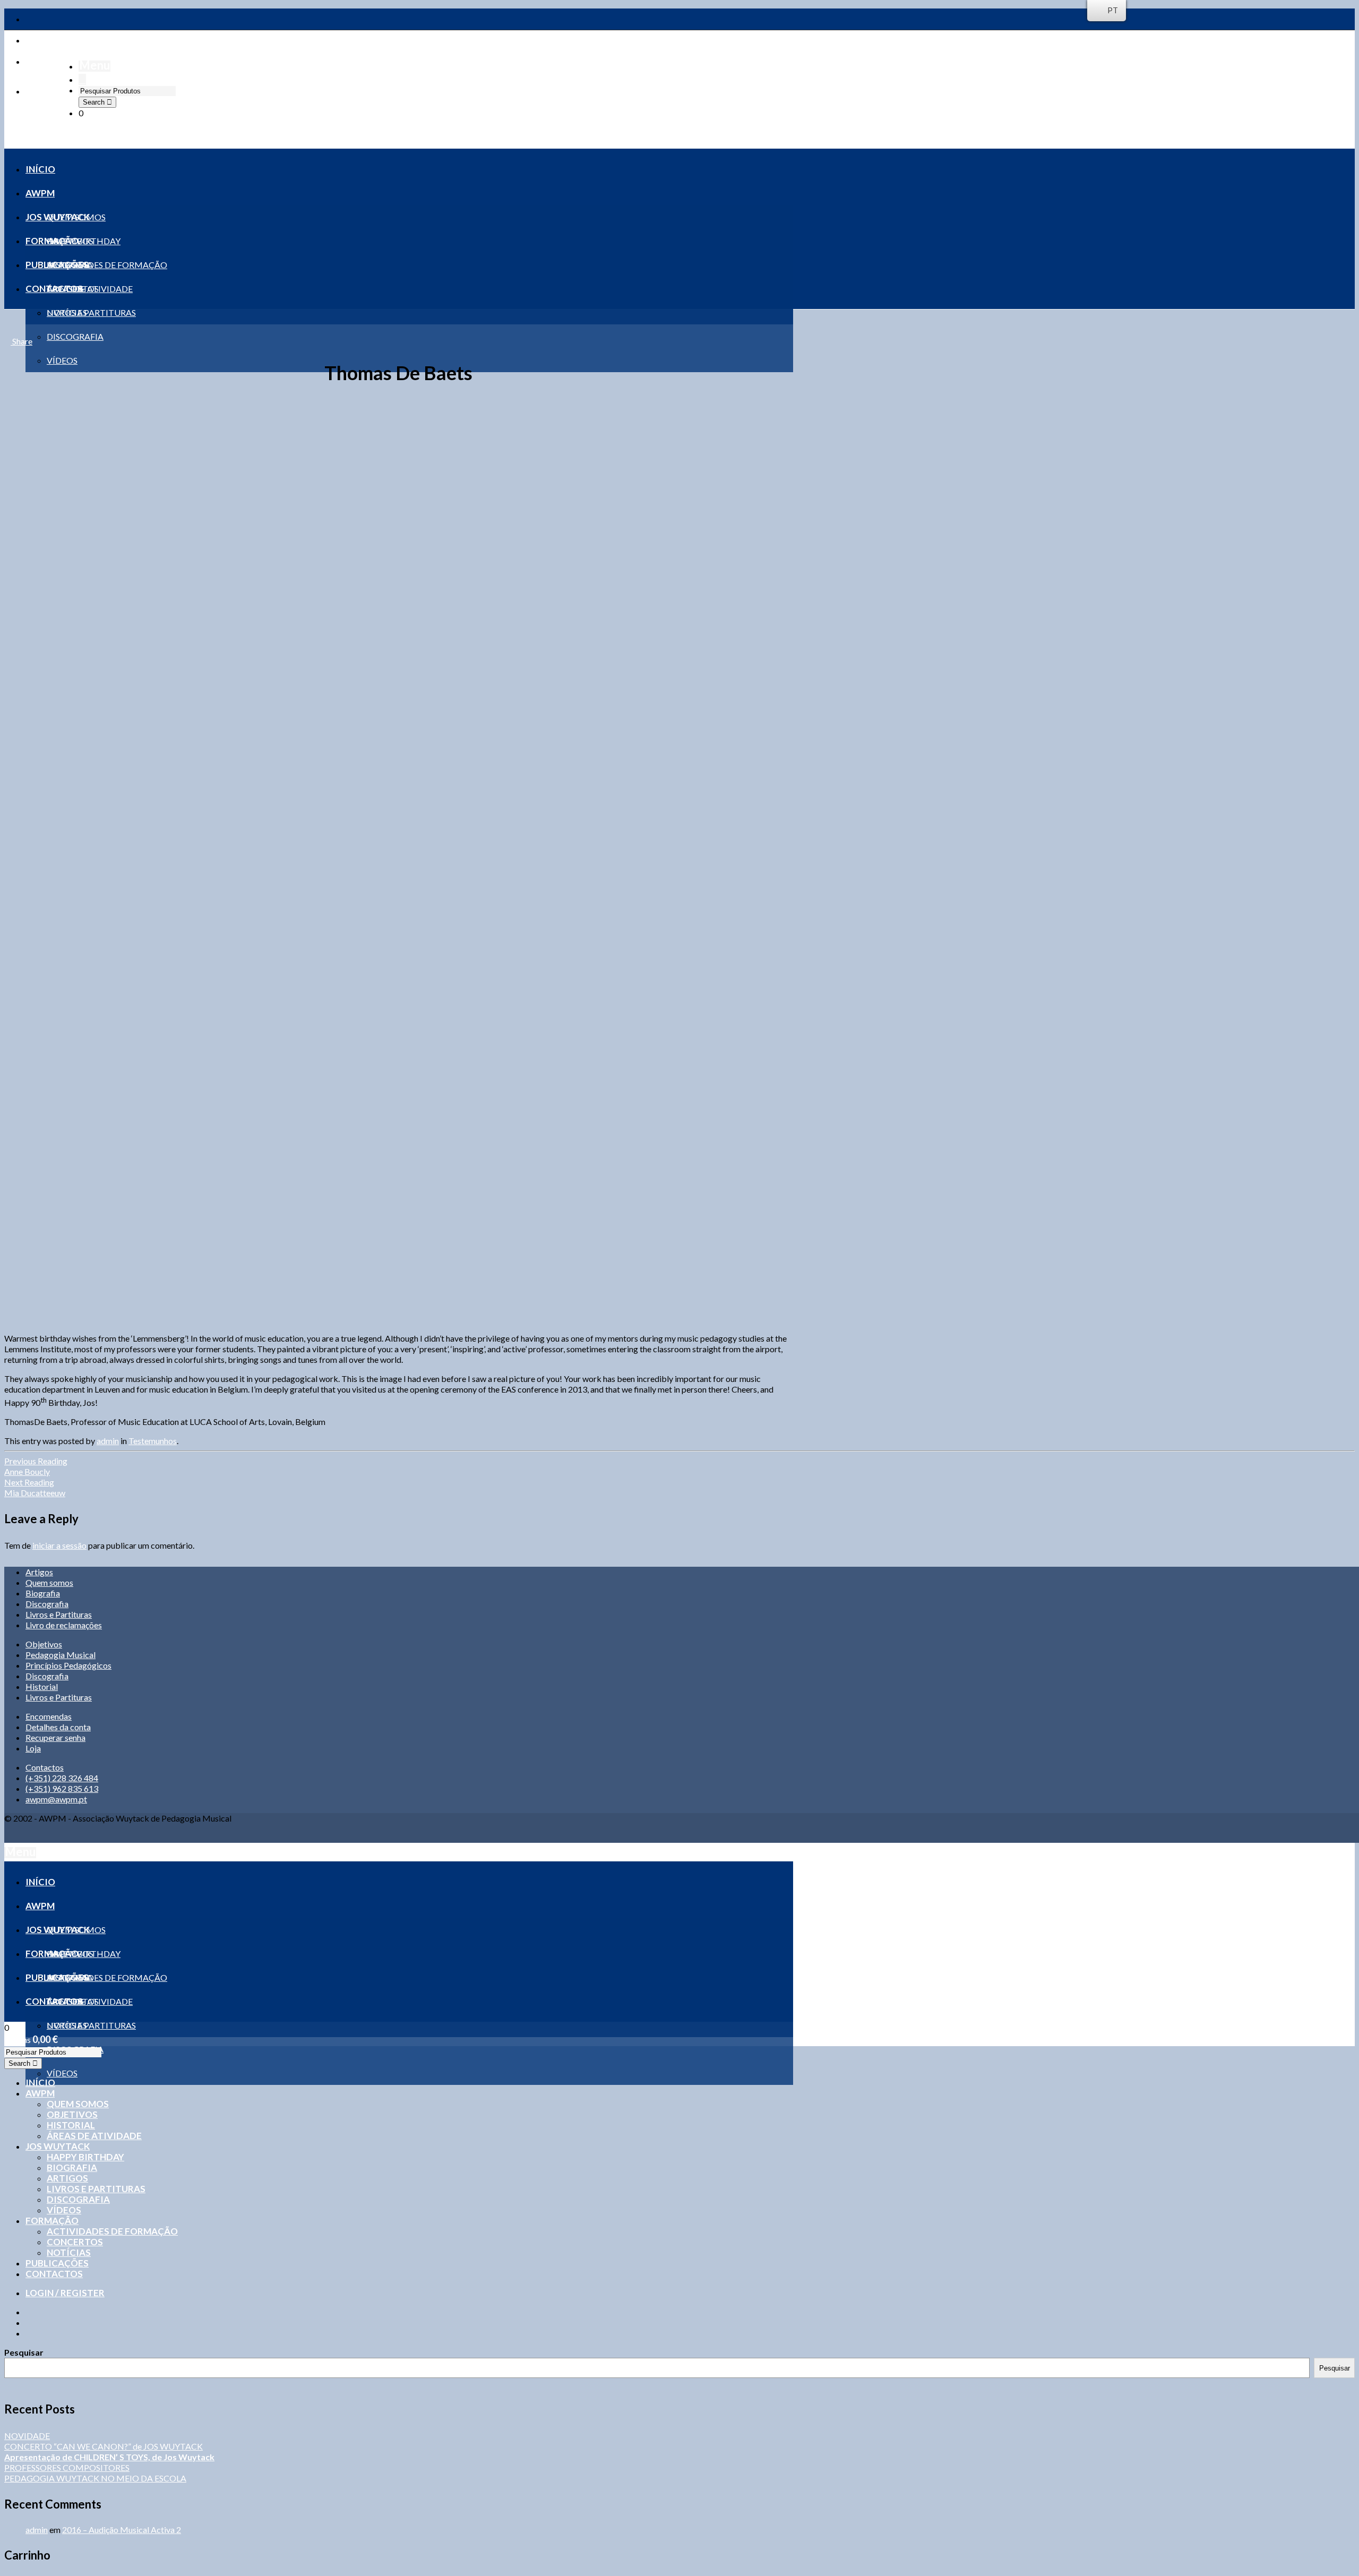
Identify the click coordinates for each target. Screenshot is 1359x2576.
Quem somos (49, 1582)
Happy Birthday (85, 2157)
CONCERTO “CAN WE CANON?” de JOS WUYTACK (104, 2446)
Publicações (57, 2263)
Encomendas (49, 1716)
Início (40, 2083)
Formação (52, 2221)
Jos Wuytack (58, 2146)
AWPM (40, 2093)
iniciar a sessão (59, 1545)
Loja (33, 1748)
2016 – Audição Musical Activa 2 (122, 2530)
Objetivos (44, 1644)
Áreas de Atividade (94, 2136)
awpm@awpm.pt (56, 1799)
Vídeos (64, 2210)
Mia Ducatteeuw (35, 1487)
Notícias (69, 2252)
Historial (42, 1686)
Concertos (75, 2242)
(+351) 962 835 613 (62, 1788)
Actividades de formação (112, 2231)
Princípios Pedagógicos (68, 1665)
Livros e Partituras (59, 1614)
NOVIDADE (27, 2436)
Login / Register (65, 2293)
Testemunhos (153, 1441)
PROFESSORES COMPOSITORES (67, 2467)
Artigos (39, 1572)
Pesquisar (24, 2352)
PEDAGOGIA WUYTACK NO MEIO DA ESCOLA (95, 2478)
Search (95, 102)
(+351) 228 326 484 (62, 1778)
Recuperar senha (55, 1737)
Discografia (47, 1604)
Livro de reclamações (64, 1625)
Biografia (43, 1593)
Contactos (45, 1767)
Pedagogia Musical (61, 1655)
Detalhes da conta (58, 1727)
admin (108, 1441)
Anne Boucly (36, 1466)
